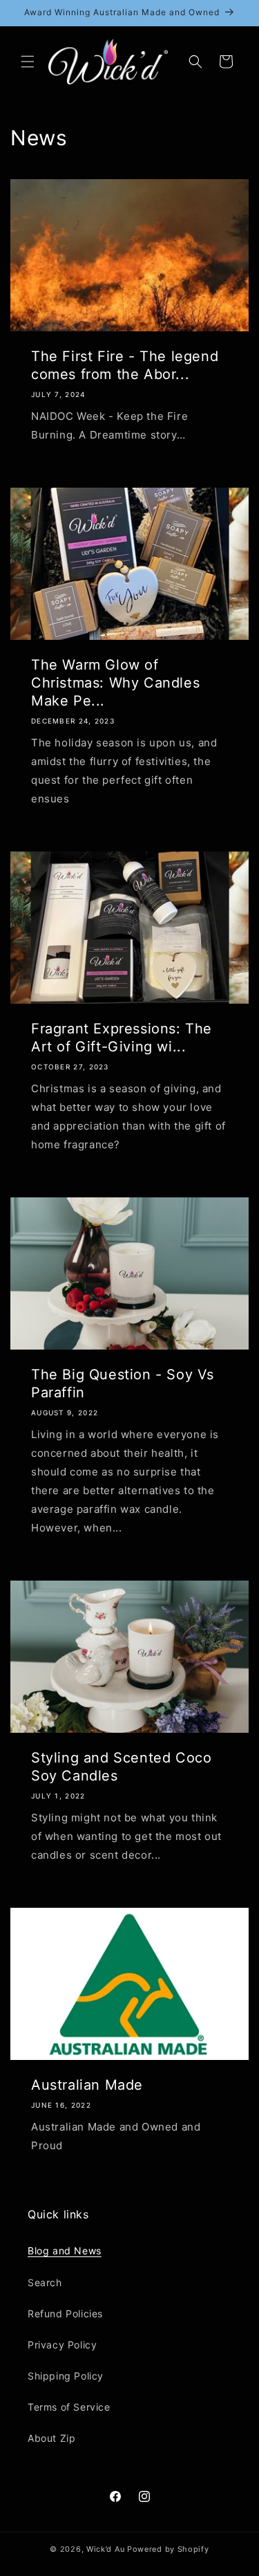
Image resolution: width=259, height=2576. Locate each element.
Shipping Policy (66, 2376)
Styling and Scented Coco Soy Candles (121, 1767)
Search (45, 2282)
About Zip (51, 2438)
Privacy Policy (62, 2345)
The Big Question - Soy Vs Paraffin (123, 1383)
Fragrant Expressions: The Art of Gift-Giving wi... (122, 1038)
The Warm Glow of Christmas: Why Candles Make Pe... (115, 683)
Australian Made (87, 2085)
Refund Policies (65, 2313)
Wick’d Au (105, 2549)
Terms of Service (69, 2407)
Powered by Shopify (168, 2549)
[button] (28, 62)
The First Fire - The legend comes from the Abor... (125, 365)
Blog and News (65, 2251)
